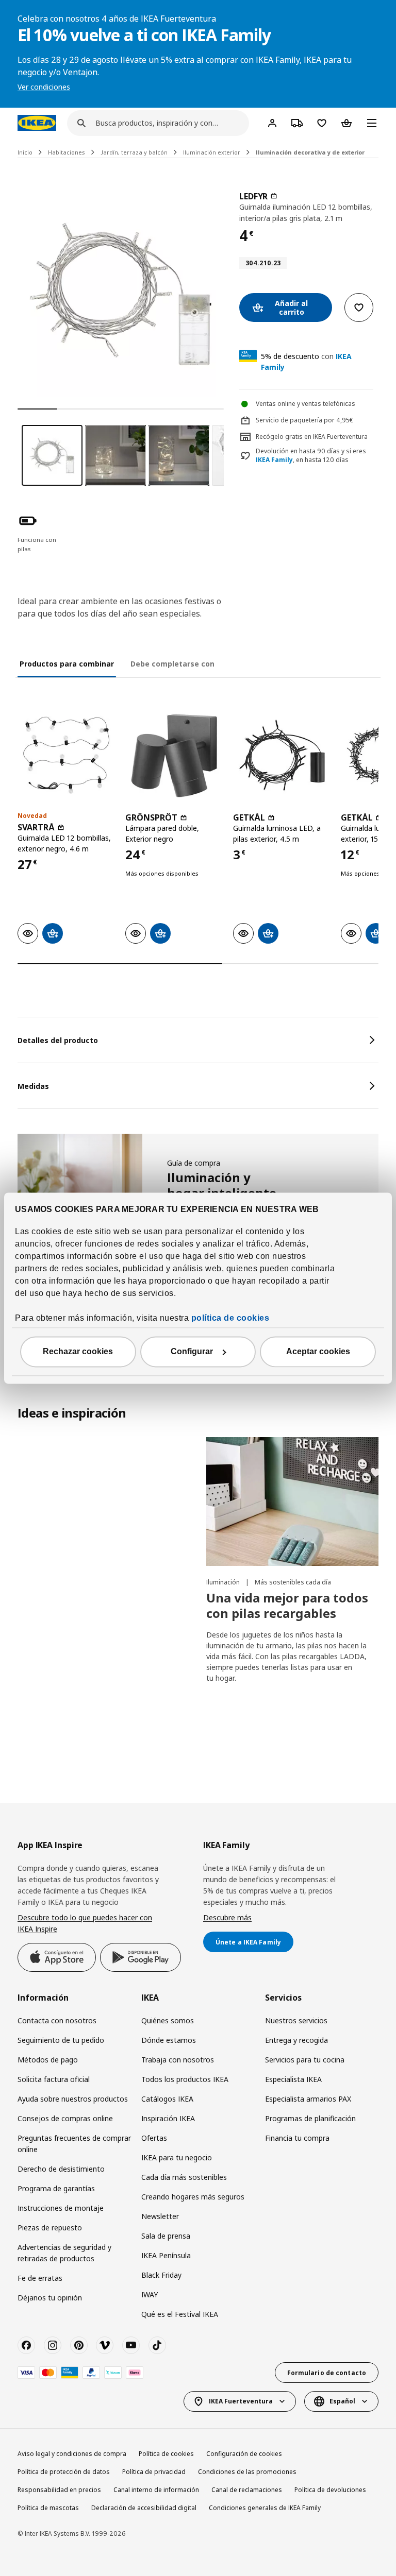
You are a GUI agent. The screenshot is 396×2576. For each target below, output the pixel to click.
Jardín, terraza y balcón (134, 152)
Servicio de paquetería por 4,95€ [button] (304, 420)
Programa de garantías (56, 2188)
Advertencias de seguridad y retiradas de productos (64, 2253)
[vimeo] (105, 2345)
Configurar (192, 1351)
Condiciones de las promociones (247, 2472)
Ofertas (154, 2138)
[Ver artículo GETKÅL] (282, 755)
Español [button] (342, 2401)
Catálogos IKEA (167, 2099)
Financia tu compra (297, 2138)
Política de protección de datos (64, 2472)
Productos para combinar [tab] (67, 664)
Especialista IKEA (293, 2079)
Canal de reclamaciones (247, 2490)
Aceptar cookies (318, 1351)
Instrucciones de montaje (61, 2208)
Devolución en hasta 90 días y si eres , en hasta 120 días (311, 456)
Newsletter (160, 2216)
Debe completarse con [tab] (172, 664)
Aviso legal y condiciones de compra (72, 2454)
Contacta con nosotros (57, 2020)
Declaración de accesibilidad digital (144, 2508)
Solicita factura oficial (54, 2079)
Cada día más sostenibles (184, 2177)
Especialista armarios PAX (308, 2099)
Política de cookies (166, 2454)
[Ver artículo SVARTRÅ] (66, 755)
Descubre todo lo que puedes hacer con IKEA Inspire (85, 1923)
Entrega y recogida (296, 2040)
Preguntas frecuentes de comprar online (74, 2144)
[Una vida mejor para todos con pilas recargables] (292, 1502)
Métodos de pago (48, 2060)
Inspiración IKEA (168, 2118)
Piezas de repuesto (50, 2228)
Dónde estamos (169, 2040)
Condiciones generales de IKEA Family (265, 2508)
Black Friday (161, 2275)
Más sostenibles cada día (293, 1582)
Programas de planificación (310, 2118)
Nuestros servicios (296, 2020)
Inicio (25, 152)
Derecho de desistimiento (61, 2169)
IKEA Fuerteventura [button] (241, 2401)
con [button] (306, 362)
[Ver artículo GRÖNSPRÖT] (174, 755)
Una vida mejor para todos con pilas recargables (287, 1605)
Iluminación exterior (212, 152)
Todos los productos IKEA (185, 2079)
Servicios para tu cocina (305, 2060)
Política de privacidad (154, 2472)
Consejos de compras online (65, 2118)
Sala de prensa (166, 2236)
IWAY (150, 2294)
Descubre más (227, 1917)
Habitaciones (67, 152)
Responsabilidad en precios (59, 2490)
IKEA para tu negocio (177, 2157)
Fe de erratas (40, 2278)
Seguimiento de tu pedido (61, 2040)
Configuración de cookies (244, 2454)
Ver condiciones (44, 87)
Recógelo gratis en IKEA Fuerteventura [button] (312, 437)
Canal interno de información (156, 2490)
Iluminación (224, 1582)
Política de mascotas (48, 2508)
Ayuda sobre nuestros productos (73, 2099)
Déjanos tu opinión (50, 2298)
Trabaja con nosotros (178, 2060)
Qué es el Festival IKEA (180, 2314)
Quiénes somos (168, 2020)
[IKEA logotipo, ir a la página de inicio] (37, 123)
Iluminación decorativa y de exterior (310, 152)
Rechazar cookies (78, 1351)
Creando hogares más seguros (193, 2197)
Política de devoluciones (330, 2490)
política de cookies (230, 1318)
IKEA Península (166, 2255)
